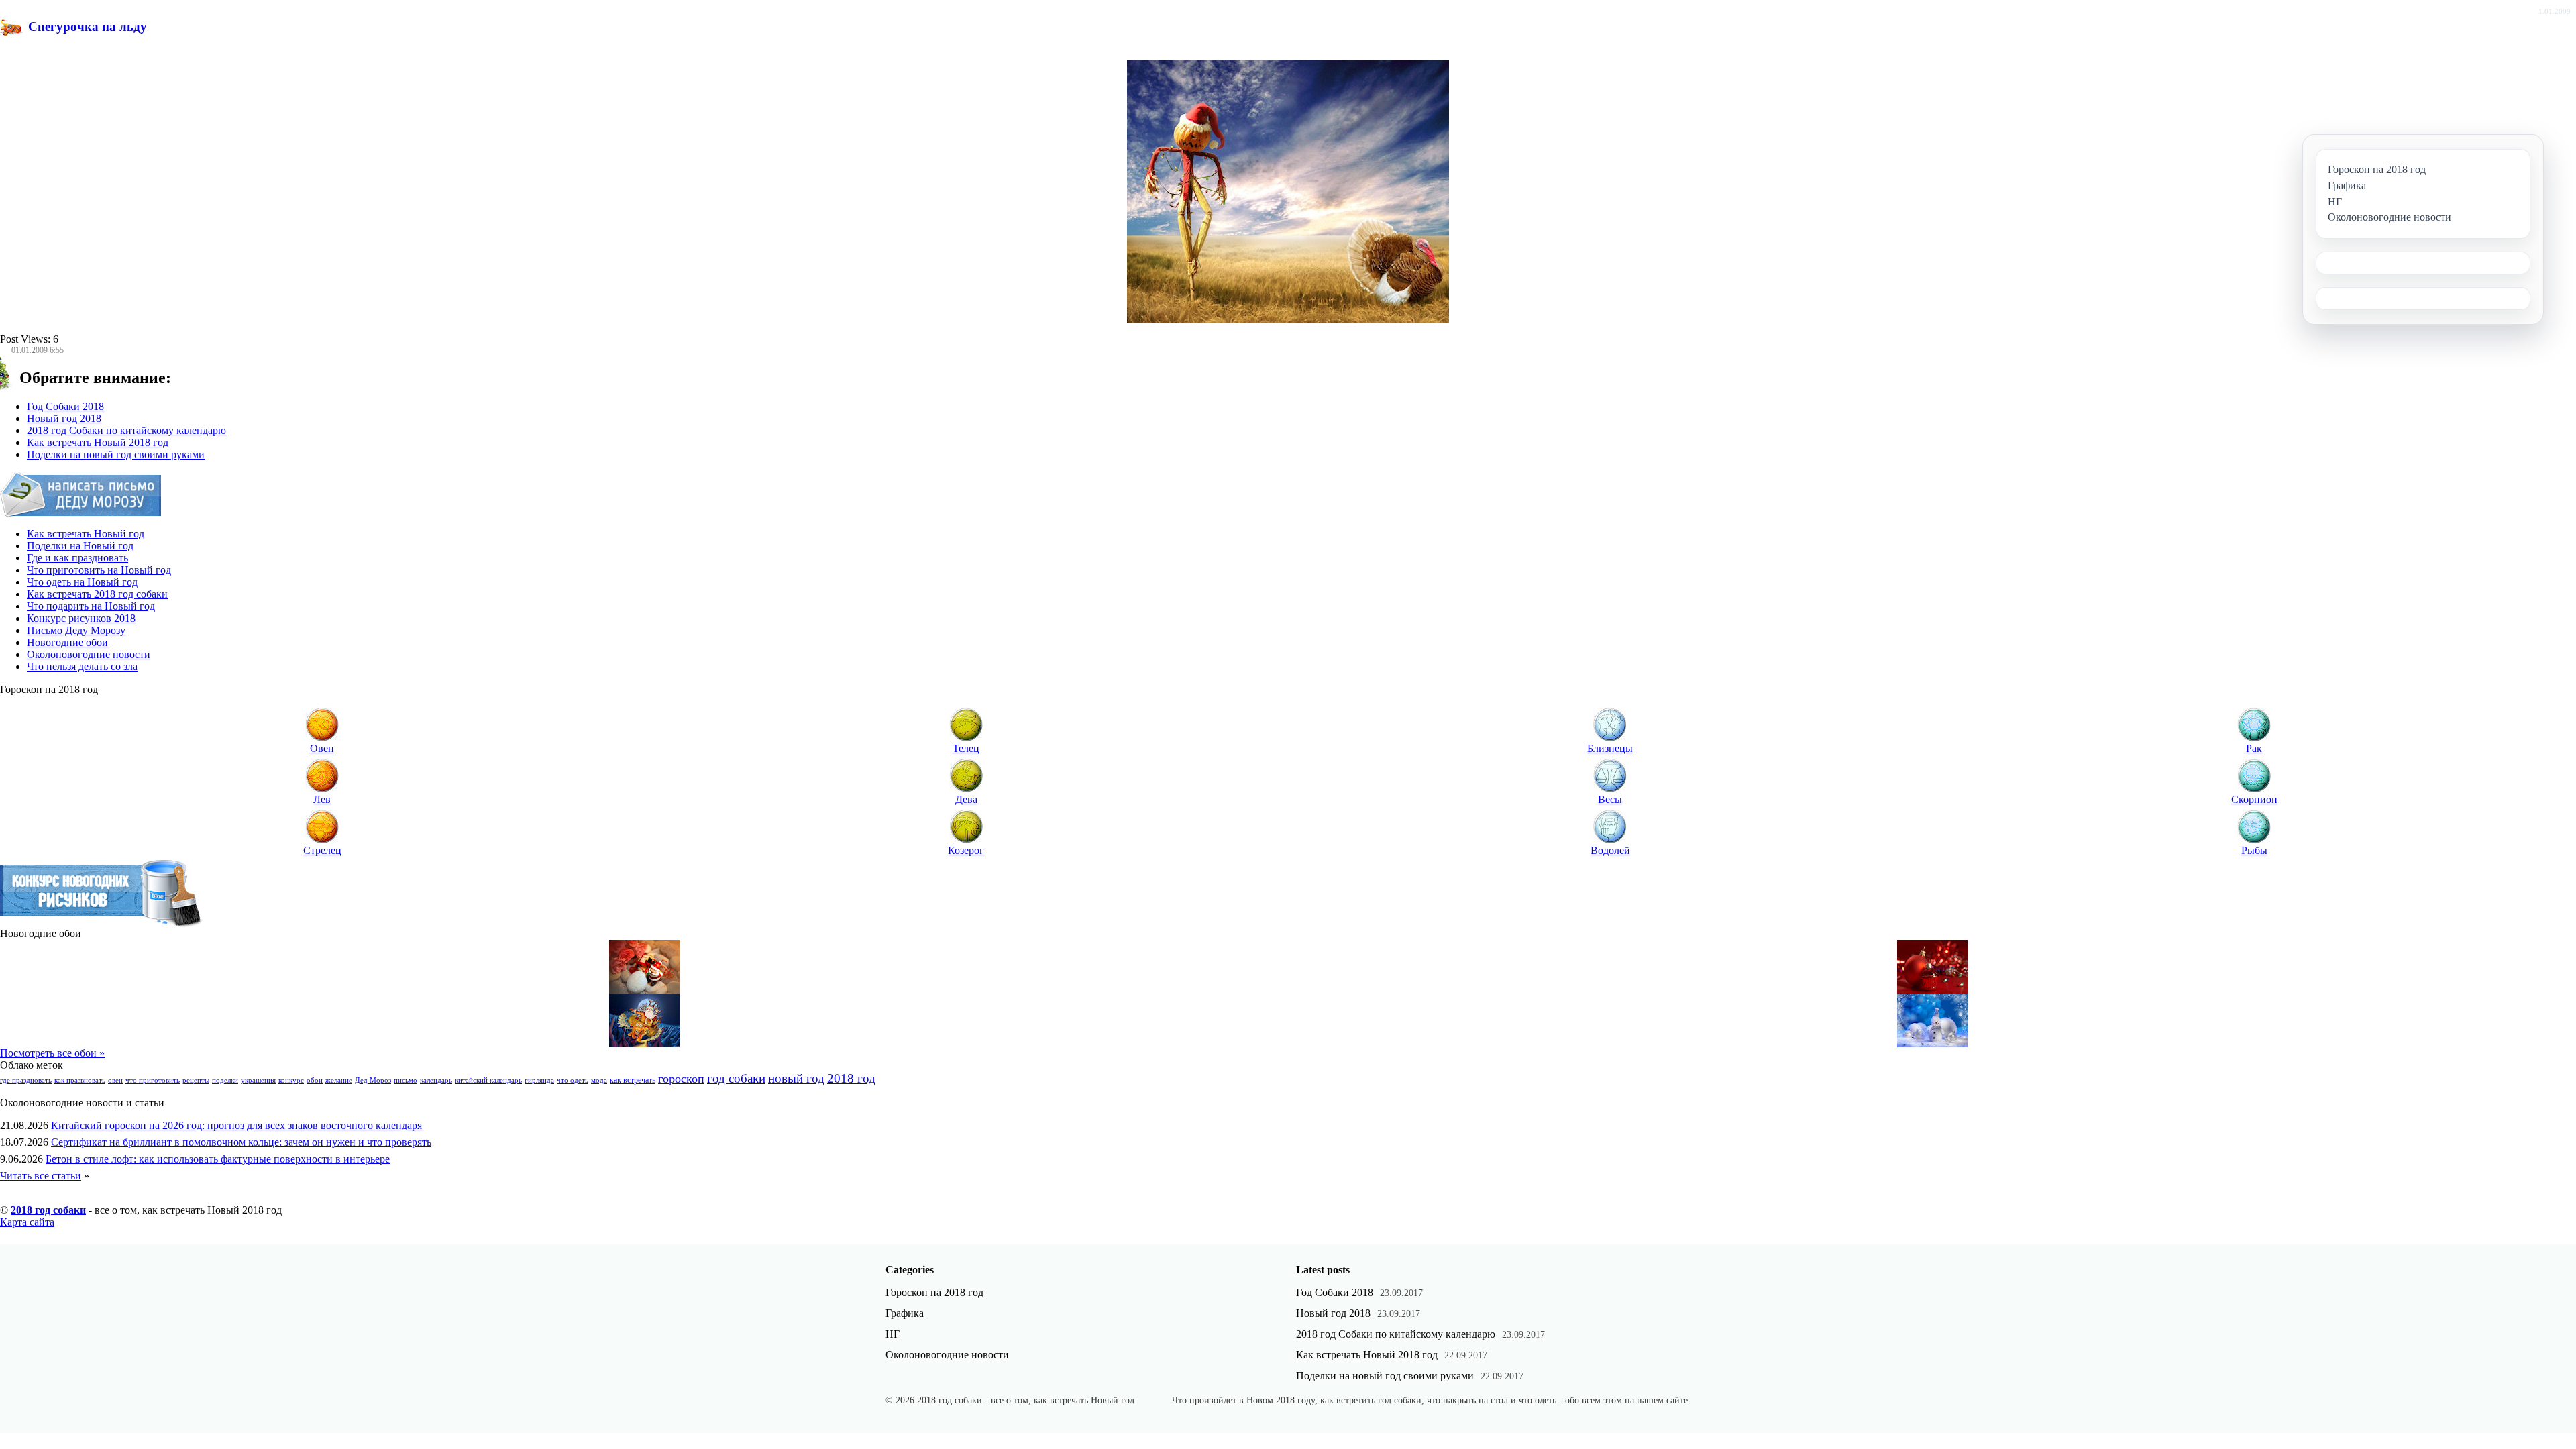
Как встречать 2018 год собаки (97, 594)
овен (115, 1080)
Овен (322, 748)
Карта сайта (27, 1222)
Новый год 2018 (64, 418)
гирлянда (539, 1080)
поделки (225, 1080)
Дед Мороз (373, 1080)
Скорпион (2254, 799)
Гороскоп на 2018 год (934, 1292)
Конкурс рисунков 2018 (81, 618)
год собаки (736, 1078)
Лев (322, 799)
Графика (905, 1313)
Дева (966, 799)
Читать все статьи (41, 1176)
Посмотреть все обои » (52, 1053)
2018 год (851, 1078)
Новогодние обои (67, 642)
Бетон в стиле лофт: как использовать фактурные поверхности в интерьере (218, 1159)
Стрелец (322, 850)
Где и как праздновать (77, 558)
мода (599, 1080)
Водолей (1610, 850)
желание (339, 1080)
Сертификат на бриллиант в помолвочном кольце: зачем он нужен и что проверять (241, 1142)
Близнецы (1610, 748)
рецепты (196, 1080)
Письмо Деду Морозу (76, 630)
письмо (406, 1080)
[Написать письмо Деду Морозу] (81, 514)
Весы (1610, 799)
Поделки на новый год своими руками (116, 454)
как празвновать (80, 1080)
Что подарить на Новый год (91, 606)
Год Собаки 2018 (65, 406)
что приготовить (153, 1080)
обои (315, 1080)
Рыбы (2254, 850)
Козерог (966, 850)
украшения (258, 1080)
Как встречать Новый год (86, 534)
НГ (893, 1334)
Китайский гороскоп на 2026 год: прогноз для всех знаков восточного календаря (236, 1125)
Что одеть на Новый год (82, 582)
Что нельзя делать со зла (82, 666)
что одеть (573, 1080)
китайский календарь (488, 1080)
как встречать (633, 1080)
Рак (2254, 748)
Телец (966, 748)
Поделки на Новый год (80, 546)
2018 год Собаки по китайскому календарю (126, 430)
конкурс (291, 1080)
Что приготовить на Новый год (99, 570)
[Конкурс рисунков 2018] (102, 924)
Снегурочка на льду (88, 26)
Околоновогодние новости (89, 654)
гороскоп (681, 1079)
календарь (436, 1080)
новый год (796, 1078)
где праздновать (26, 1080)
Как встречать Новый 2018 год (98, 442)
